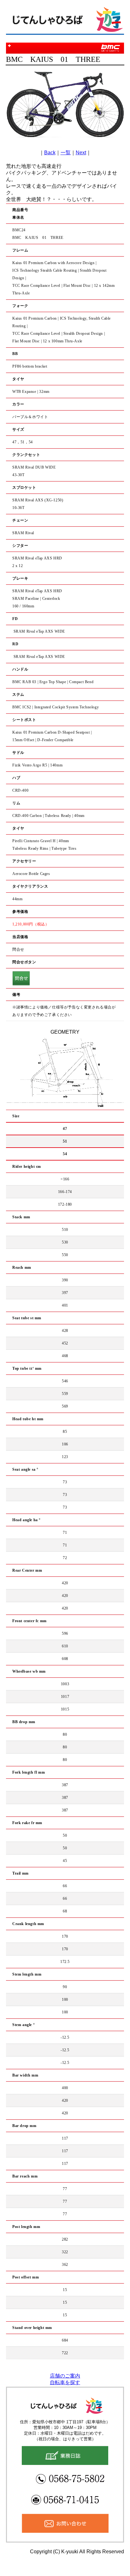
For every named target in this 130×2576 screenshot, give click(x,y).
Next (81, 153)
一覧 (66, 153)
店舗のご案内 (65, 2376)
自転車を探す (65, 2382)
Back (50, 153)
